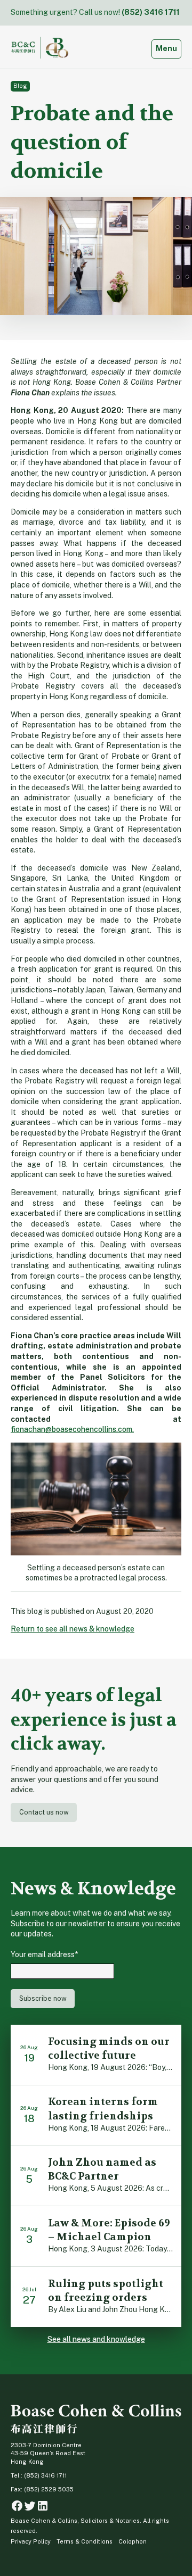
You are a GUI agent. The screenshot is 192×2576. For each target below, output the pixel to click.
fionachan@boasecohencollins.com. (72, 1429)
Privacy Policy (31, 2541)
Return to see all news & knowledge (73, 1629)
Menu (168, 48)
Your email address (44, 1954)
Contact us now (44, 1812)
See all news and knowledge (96, 2339)
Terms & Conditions (85, 2541)
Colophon (133, 2541)
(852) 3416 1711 (151, 12)
